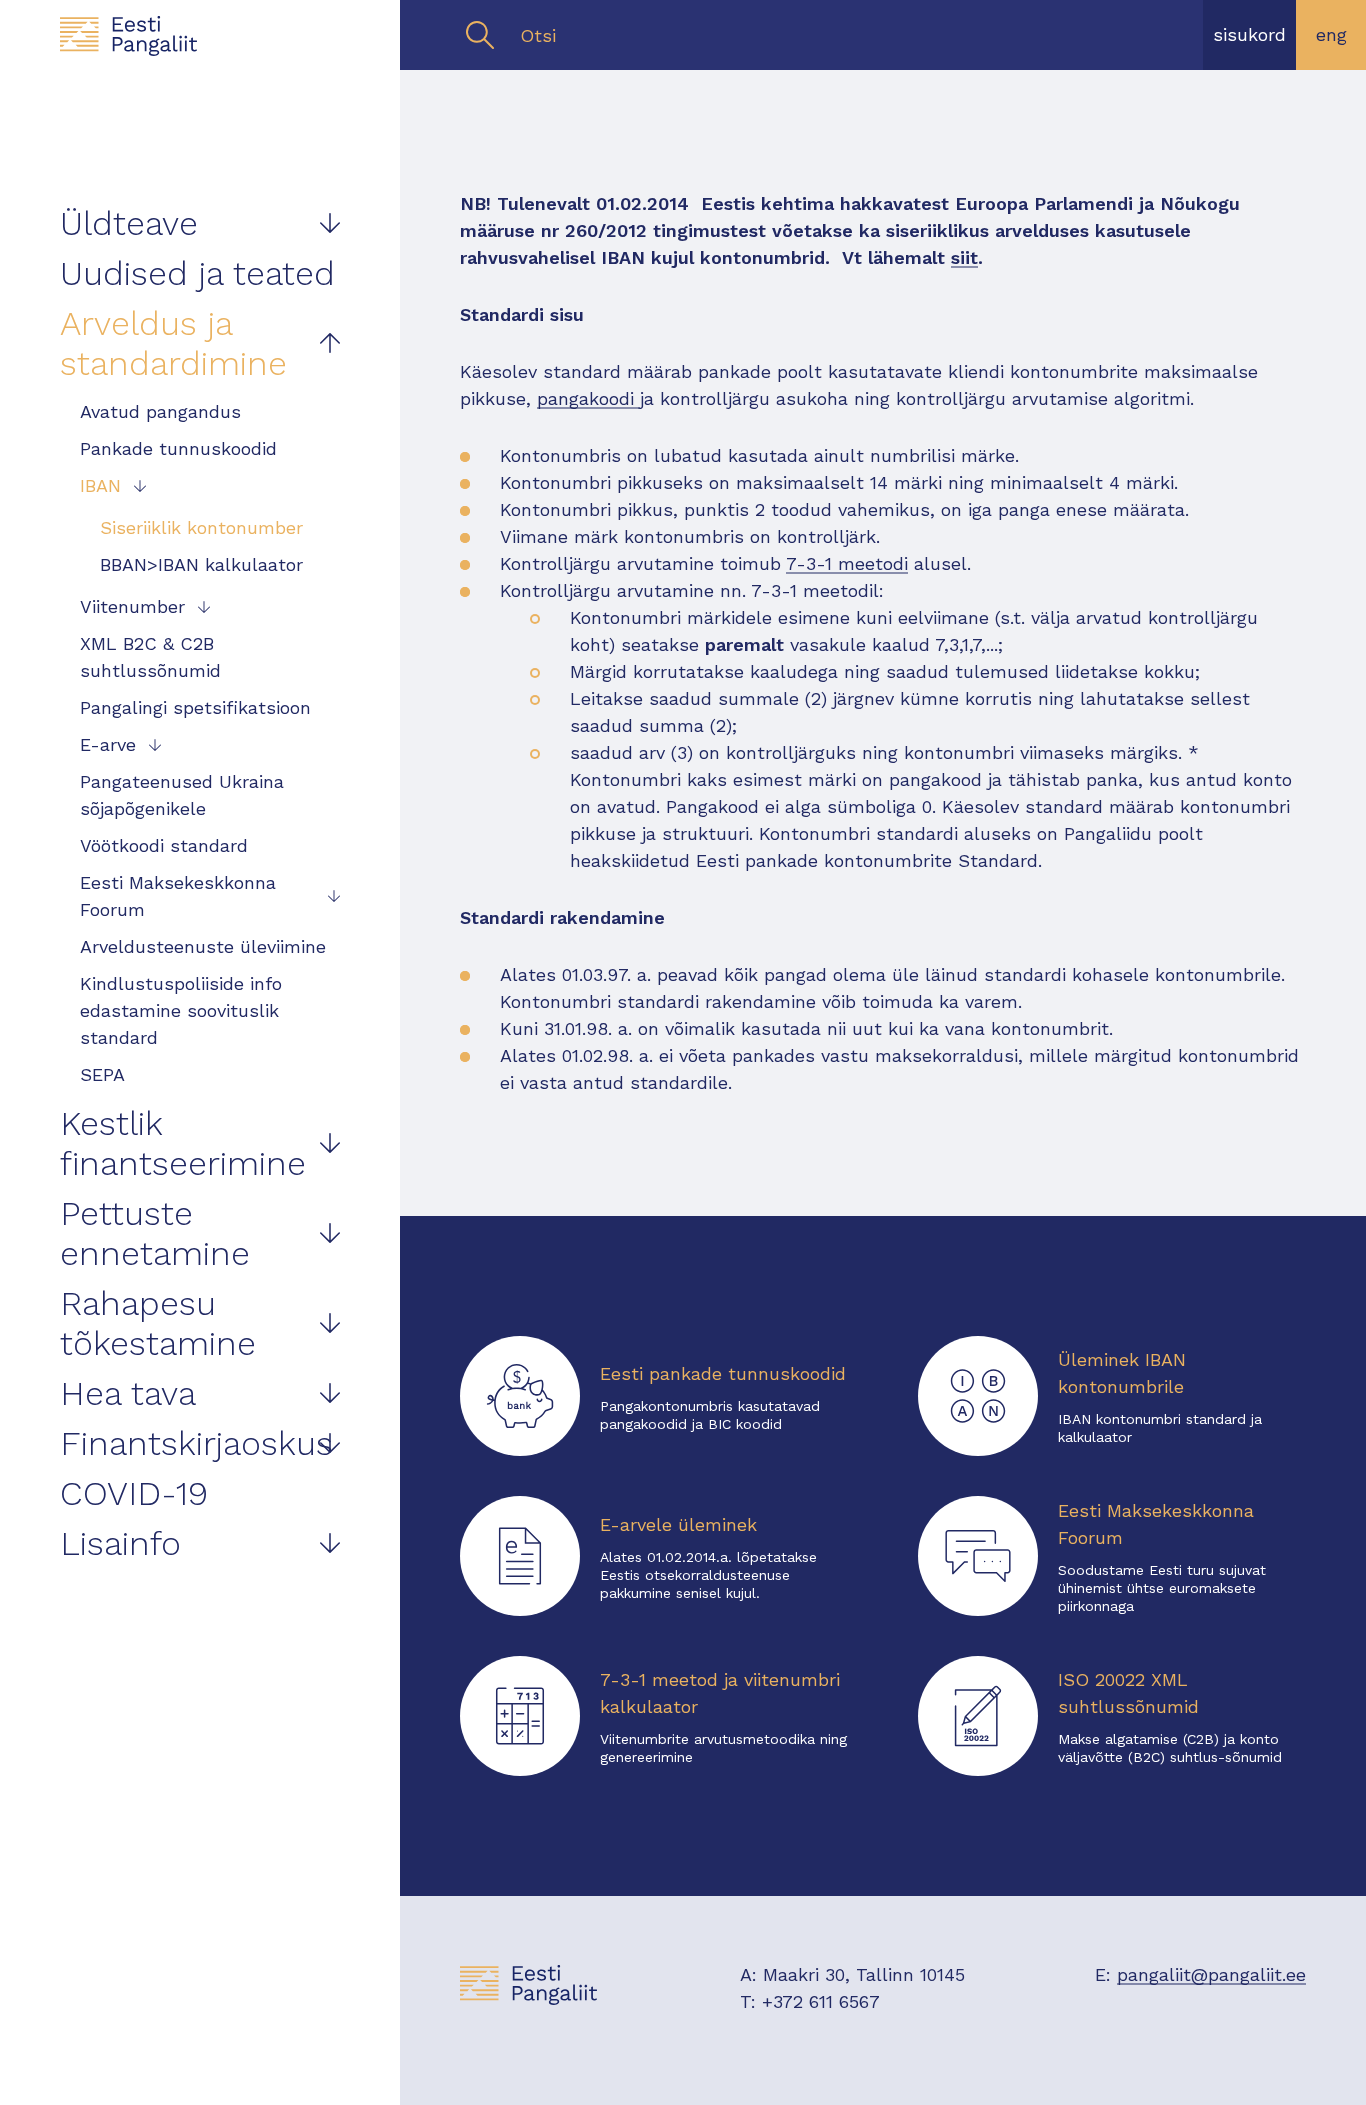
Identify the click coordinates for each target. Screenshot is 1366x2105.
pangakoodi (588, 398)
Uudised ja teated (197, 273)
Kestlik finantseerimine (183, 1143)
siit (964, 257)
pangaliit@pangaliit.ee (1211, 1974)
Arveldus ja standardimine (173, 343)
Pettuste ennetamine (155, 1233)
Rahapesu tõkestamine (158, 1323)
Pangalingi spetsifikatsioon (195, 707)
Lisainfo (120, 1543)
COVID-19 (134, 1493)
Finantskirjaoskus (196, 1443)
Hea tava (128, 1393)
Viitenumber (132, 606)
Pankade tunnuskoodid (178, 448)
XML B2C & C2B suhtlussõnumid (150, 657)
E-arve (108, 744)
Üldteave (129, 223)
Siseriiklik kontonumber (201, 527)
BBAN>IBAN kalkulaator (201, 564)
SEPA (102, 1074)
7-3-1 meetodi (847, 563)
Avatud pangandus (160, 411)
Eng (1331, 34)
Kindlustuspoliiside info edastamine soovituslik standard (181, 1010)
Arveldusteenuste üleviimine (203, 946)
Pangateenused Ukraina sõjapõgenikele (182, 795)
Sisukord (1249, 34)
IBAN (100, 485)
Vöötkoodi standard (164, 845)
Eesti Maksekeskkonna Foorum (178, 896)
